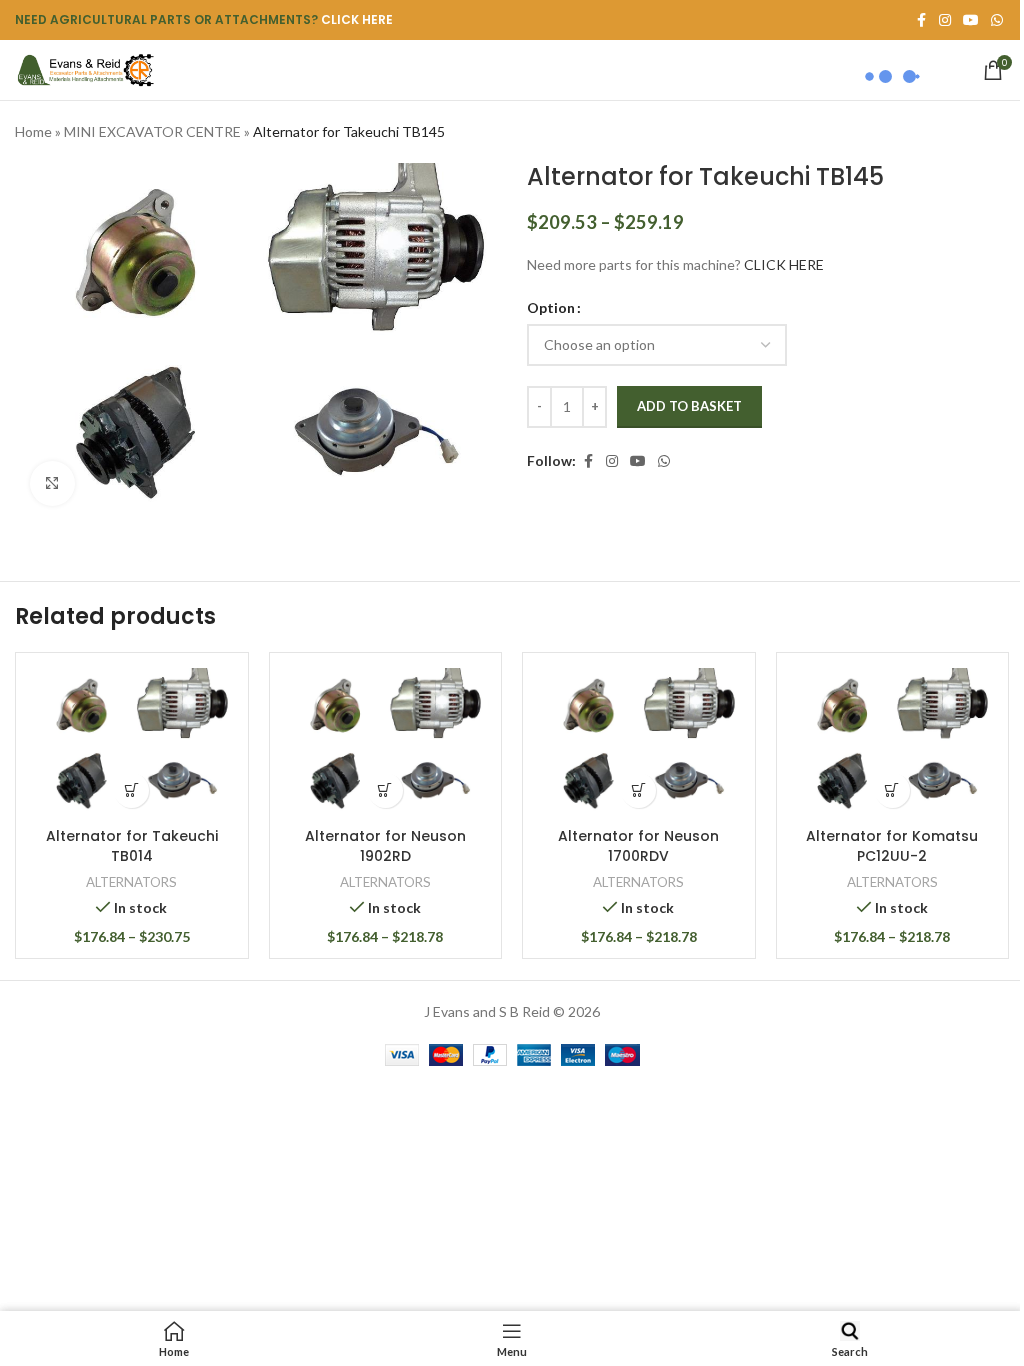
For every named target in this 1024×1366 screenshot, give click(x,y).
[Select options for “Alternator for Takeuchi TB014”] (131, 790)
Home (33, 131)
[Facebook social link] (588, 461)
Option (551, 307)
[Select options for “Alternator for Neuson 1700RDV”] (638, 790)
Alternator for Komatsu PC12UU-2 (892, 846)
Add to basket (689, 406)
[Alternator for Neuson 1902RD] (386, 742)
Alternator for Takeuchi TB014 (132, 846)
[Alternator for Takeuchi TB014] (132, 742)
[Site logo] (85, 68)
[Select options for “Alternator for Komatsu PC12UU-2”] (892, 790)
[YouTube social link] (638, 461)
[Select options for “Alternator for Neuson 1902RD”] (385, 790)
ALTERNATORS (131, 882)
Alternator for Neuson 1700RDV (638, 846)
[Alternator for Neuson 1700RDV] (639, 742)
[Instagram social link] (612, 461)
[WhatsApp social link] (997, 20)
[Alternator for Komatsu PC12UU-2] (893, 742)
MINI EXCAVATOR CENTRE (152, 131)
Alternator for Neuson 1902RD (385, 846)
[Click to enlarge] (52, 483)
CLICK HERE (357, 19)
